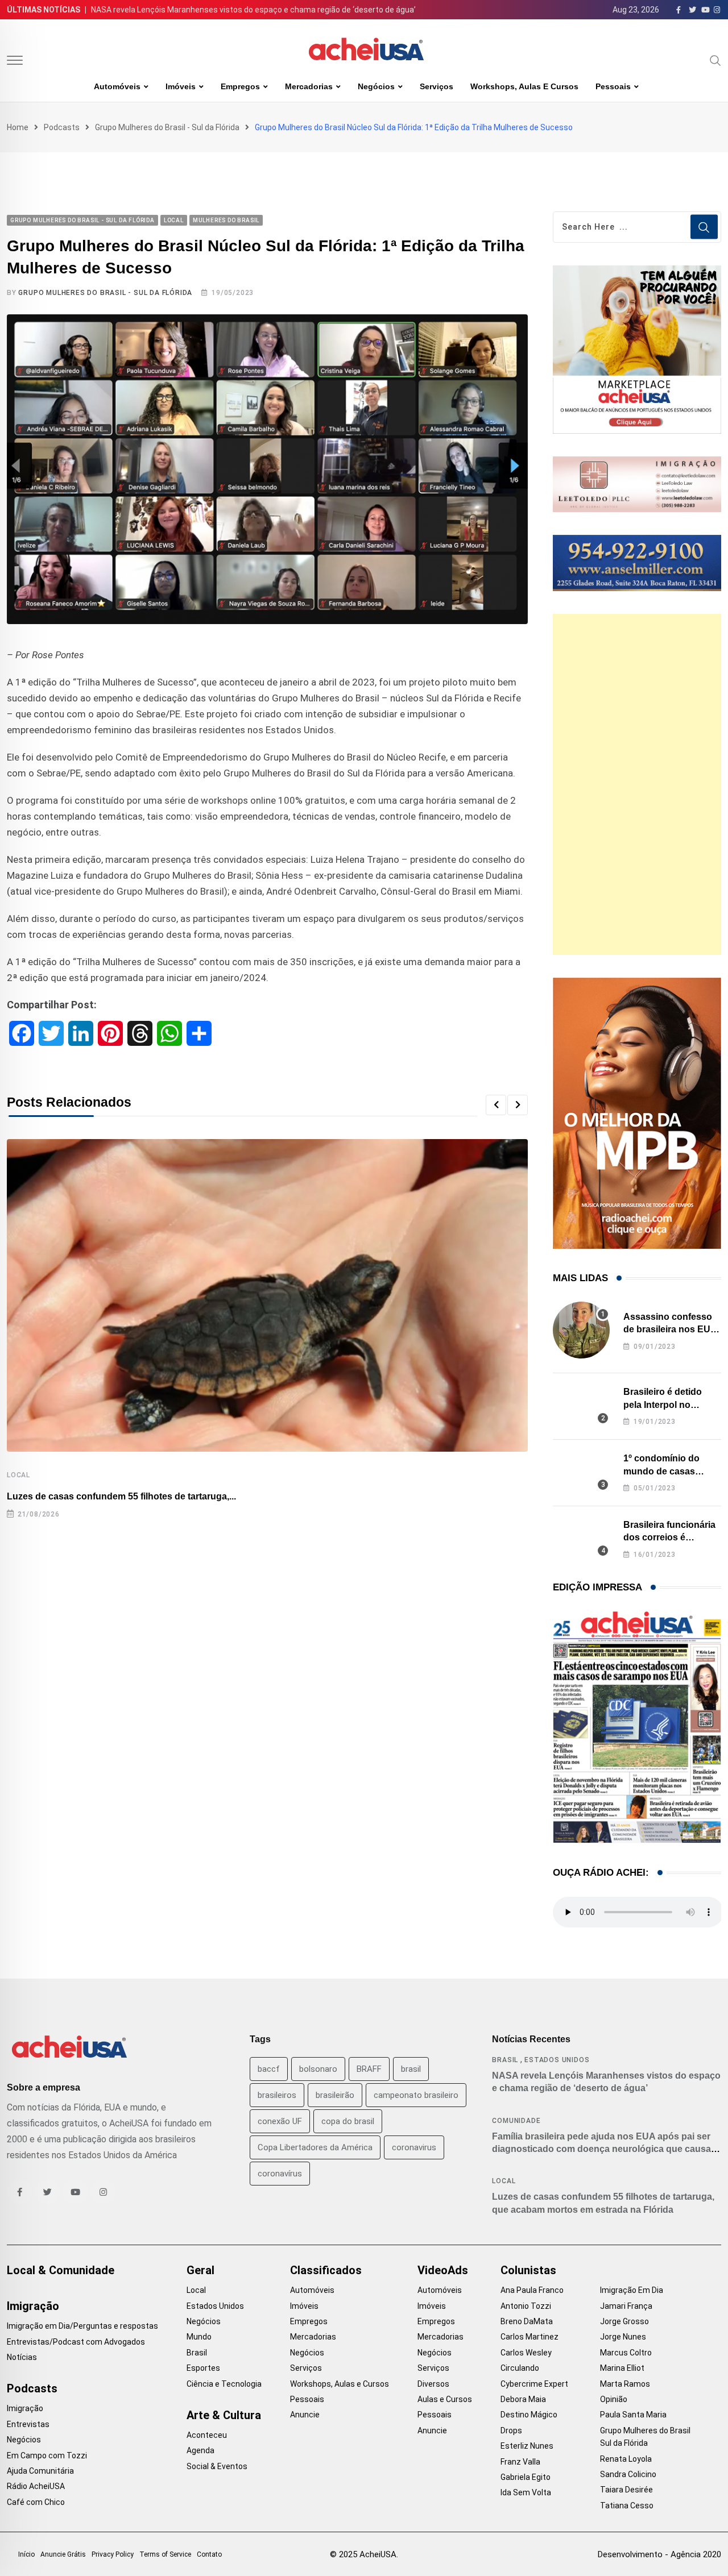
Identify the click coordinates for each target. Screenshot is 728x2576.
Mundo (199, 2337)
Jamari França (626, 2306)
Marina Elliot (622, 2368)
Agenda (200, 2450)
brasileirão (335, 2095)
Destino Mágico (529, 2415)
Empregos (240, 86)
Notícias (22, 2357)
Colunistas (528, 2270)
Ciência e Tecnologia (224, 2384)
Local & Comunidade (61, 2270)
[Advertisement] (637, 784)
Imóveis (181, 86)
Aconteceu (207, 2435)
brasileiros (277, 2095)
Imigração (33, 2306)
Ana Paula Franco (532, 2290)
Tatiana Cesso (627, 2506)
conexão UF (280, 2121)
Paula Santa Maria (633, 2415)
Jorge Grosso (624, 2321)
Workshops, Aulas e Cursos (524, 86)
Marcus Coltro (626, 2353)
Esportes (203, 2368)
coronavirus (414, 2147)
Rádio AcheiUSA (36, 2486)
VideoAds (443, 2270)
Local (18, 1475)
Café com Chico (36, 2502)
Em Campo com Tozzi (47, 2455)
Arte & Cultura (224, 2415)
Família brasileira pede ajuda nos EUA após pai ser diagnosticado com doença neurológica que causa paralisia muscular (601, 2149)
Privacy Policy (113, 2554)
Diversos (433, 2384)
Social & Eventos (217, 2466)
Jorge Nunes (623, 2337)
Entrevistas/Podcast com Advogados (76, 2342)
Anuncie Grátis (63, 2554)
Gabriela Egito (526, 2477)
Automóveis (117, 86)
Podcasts (62, 127)
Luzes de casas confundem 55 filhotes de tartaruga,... (121, 1496)
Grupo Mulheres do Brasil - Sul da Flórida (167, 127)
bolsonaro (318, 2069)
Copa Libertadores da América (315, 2147)
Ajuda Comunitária (40, 2471)
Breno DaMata (527, 2321)
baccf (269, 2069)
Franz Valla (520, 2462)
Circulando (520, 2368)
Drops (511, 2430)
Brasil (505, 2060)
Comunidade (516, 2121)
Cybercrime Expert (534, 2384)
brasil (411, 2069)
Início (26, 2554)
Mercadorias (309, 86)
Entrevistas (28, 2424)
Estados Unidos (557, 2060)
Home (18, 127)
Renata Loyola (626, 2459)
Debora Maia (523, 2399)
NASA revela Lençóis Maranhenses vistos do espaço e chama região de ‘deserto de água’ (253, 10)
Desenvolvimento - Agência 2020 (659, 2554)
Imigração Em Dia (632, 2290)
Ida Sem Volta (526, 2492)
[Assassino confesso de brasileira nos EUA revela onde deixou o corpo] (581, 1330)
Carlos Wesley (526, 2353)
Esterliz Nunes (527, 2446)
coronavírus (280, 2174)
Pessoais (613, 86)
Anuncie (305, 2415)
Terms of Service (165, 2554)
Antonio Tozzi (526, 2306)
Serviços (437, 86)
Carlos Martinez (530, 2337)
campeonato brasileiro (416, 2095)
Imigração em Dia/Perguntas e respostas (82, 2326)
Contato (209, 2554)
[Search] (715, 60)
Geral (200, 2270)
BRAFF (369, 2069)
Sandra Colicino (628, 2474)
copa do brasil (348, 2121)
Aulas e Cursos (445, 2399)
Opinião (614, 2399)
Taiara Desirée (626, 2490)
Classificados (326, 2270)
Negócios (376, 86)
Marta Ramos (625, 2384)
